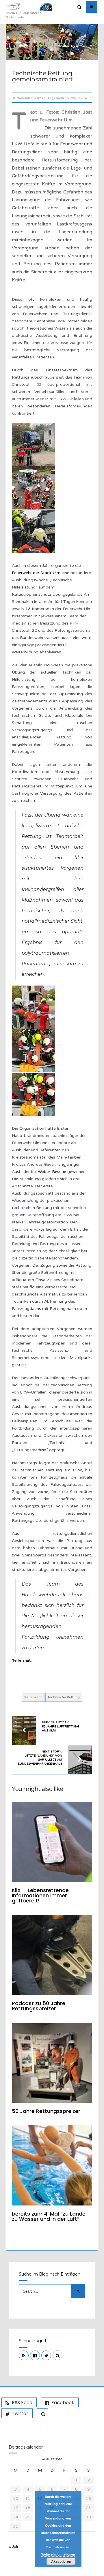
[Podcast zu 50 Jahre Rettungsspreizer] (52, 1955)
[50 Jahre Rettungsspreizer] (52, 2063)
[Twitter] (46, 2355)
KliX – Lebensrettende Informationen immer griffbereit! (40, 1895)
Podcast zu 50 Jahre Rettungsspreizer (39, 2006)
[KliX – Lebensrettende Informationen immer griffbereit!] (52, 1842)
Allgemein (56, 98)
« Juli (13, 2546)
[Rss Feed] (24, 2355)
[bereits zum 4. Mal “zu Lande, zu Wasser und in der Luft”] (52, 2165)
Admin (81, 46)
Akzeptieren (61, 2561)
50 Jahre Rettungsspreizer (46, 2111)
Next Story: (40, 1758)
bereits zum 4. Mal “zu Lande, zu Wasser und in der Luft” (49, 2216)
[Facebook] (35, 2355)
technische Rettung (64, 1697)
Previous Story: (61, 1727)
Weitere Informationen (58, 2554)
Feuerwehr (33, 1697)
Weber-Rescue (52, 1172)
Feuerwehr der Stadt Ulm (36, 573)
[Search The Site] (57, 2355)
